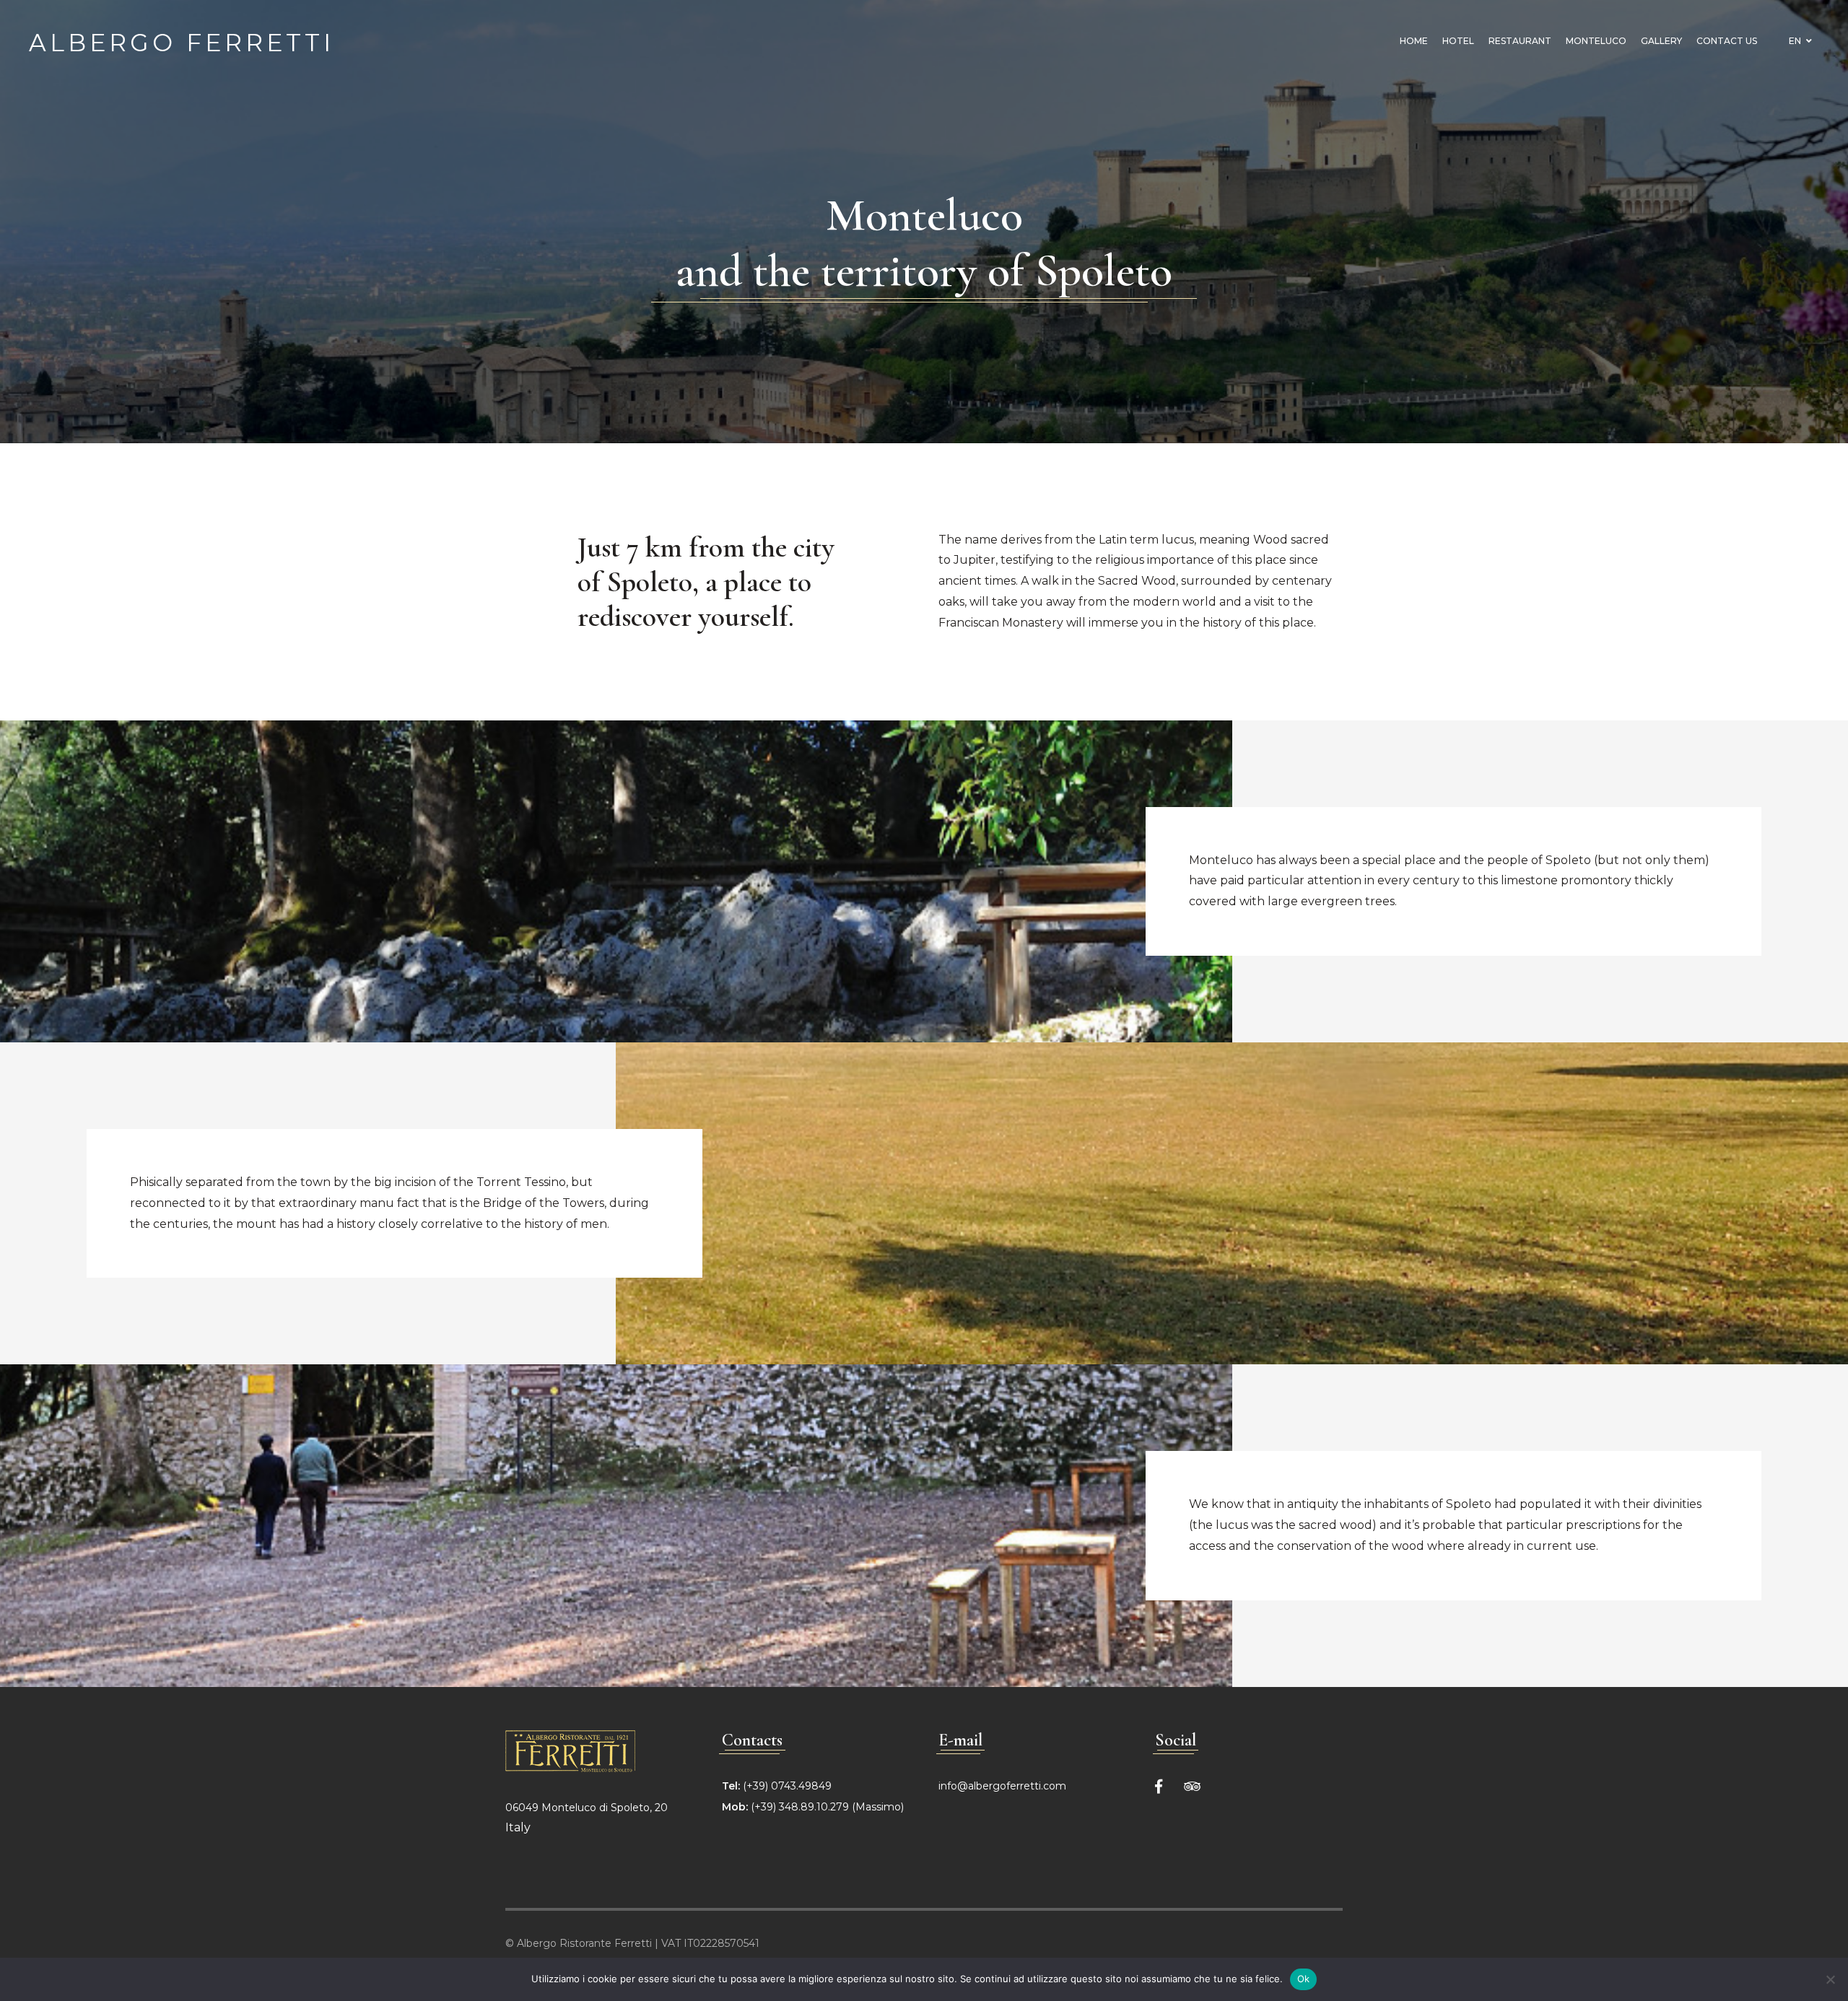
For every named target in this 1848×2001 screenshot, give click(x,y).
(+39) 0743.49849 (787, 1786)
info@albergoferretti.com (1002, 1786)
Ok (1304, 1979)
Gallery (1661, 41)
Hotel (1458, 41)
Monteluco (1596, 41)
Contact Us (1727, 41)
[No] (1830, 1979)
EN (1796, 41)
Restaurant (1520, 41)
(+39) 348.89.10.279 (800, 1807)
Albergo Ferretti (182, 41)
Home (1414, 41)
